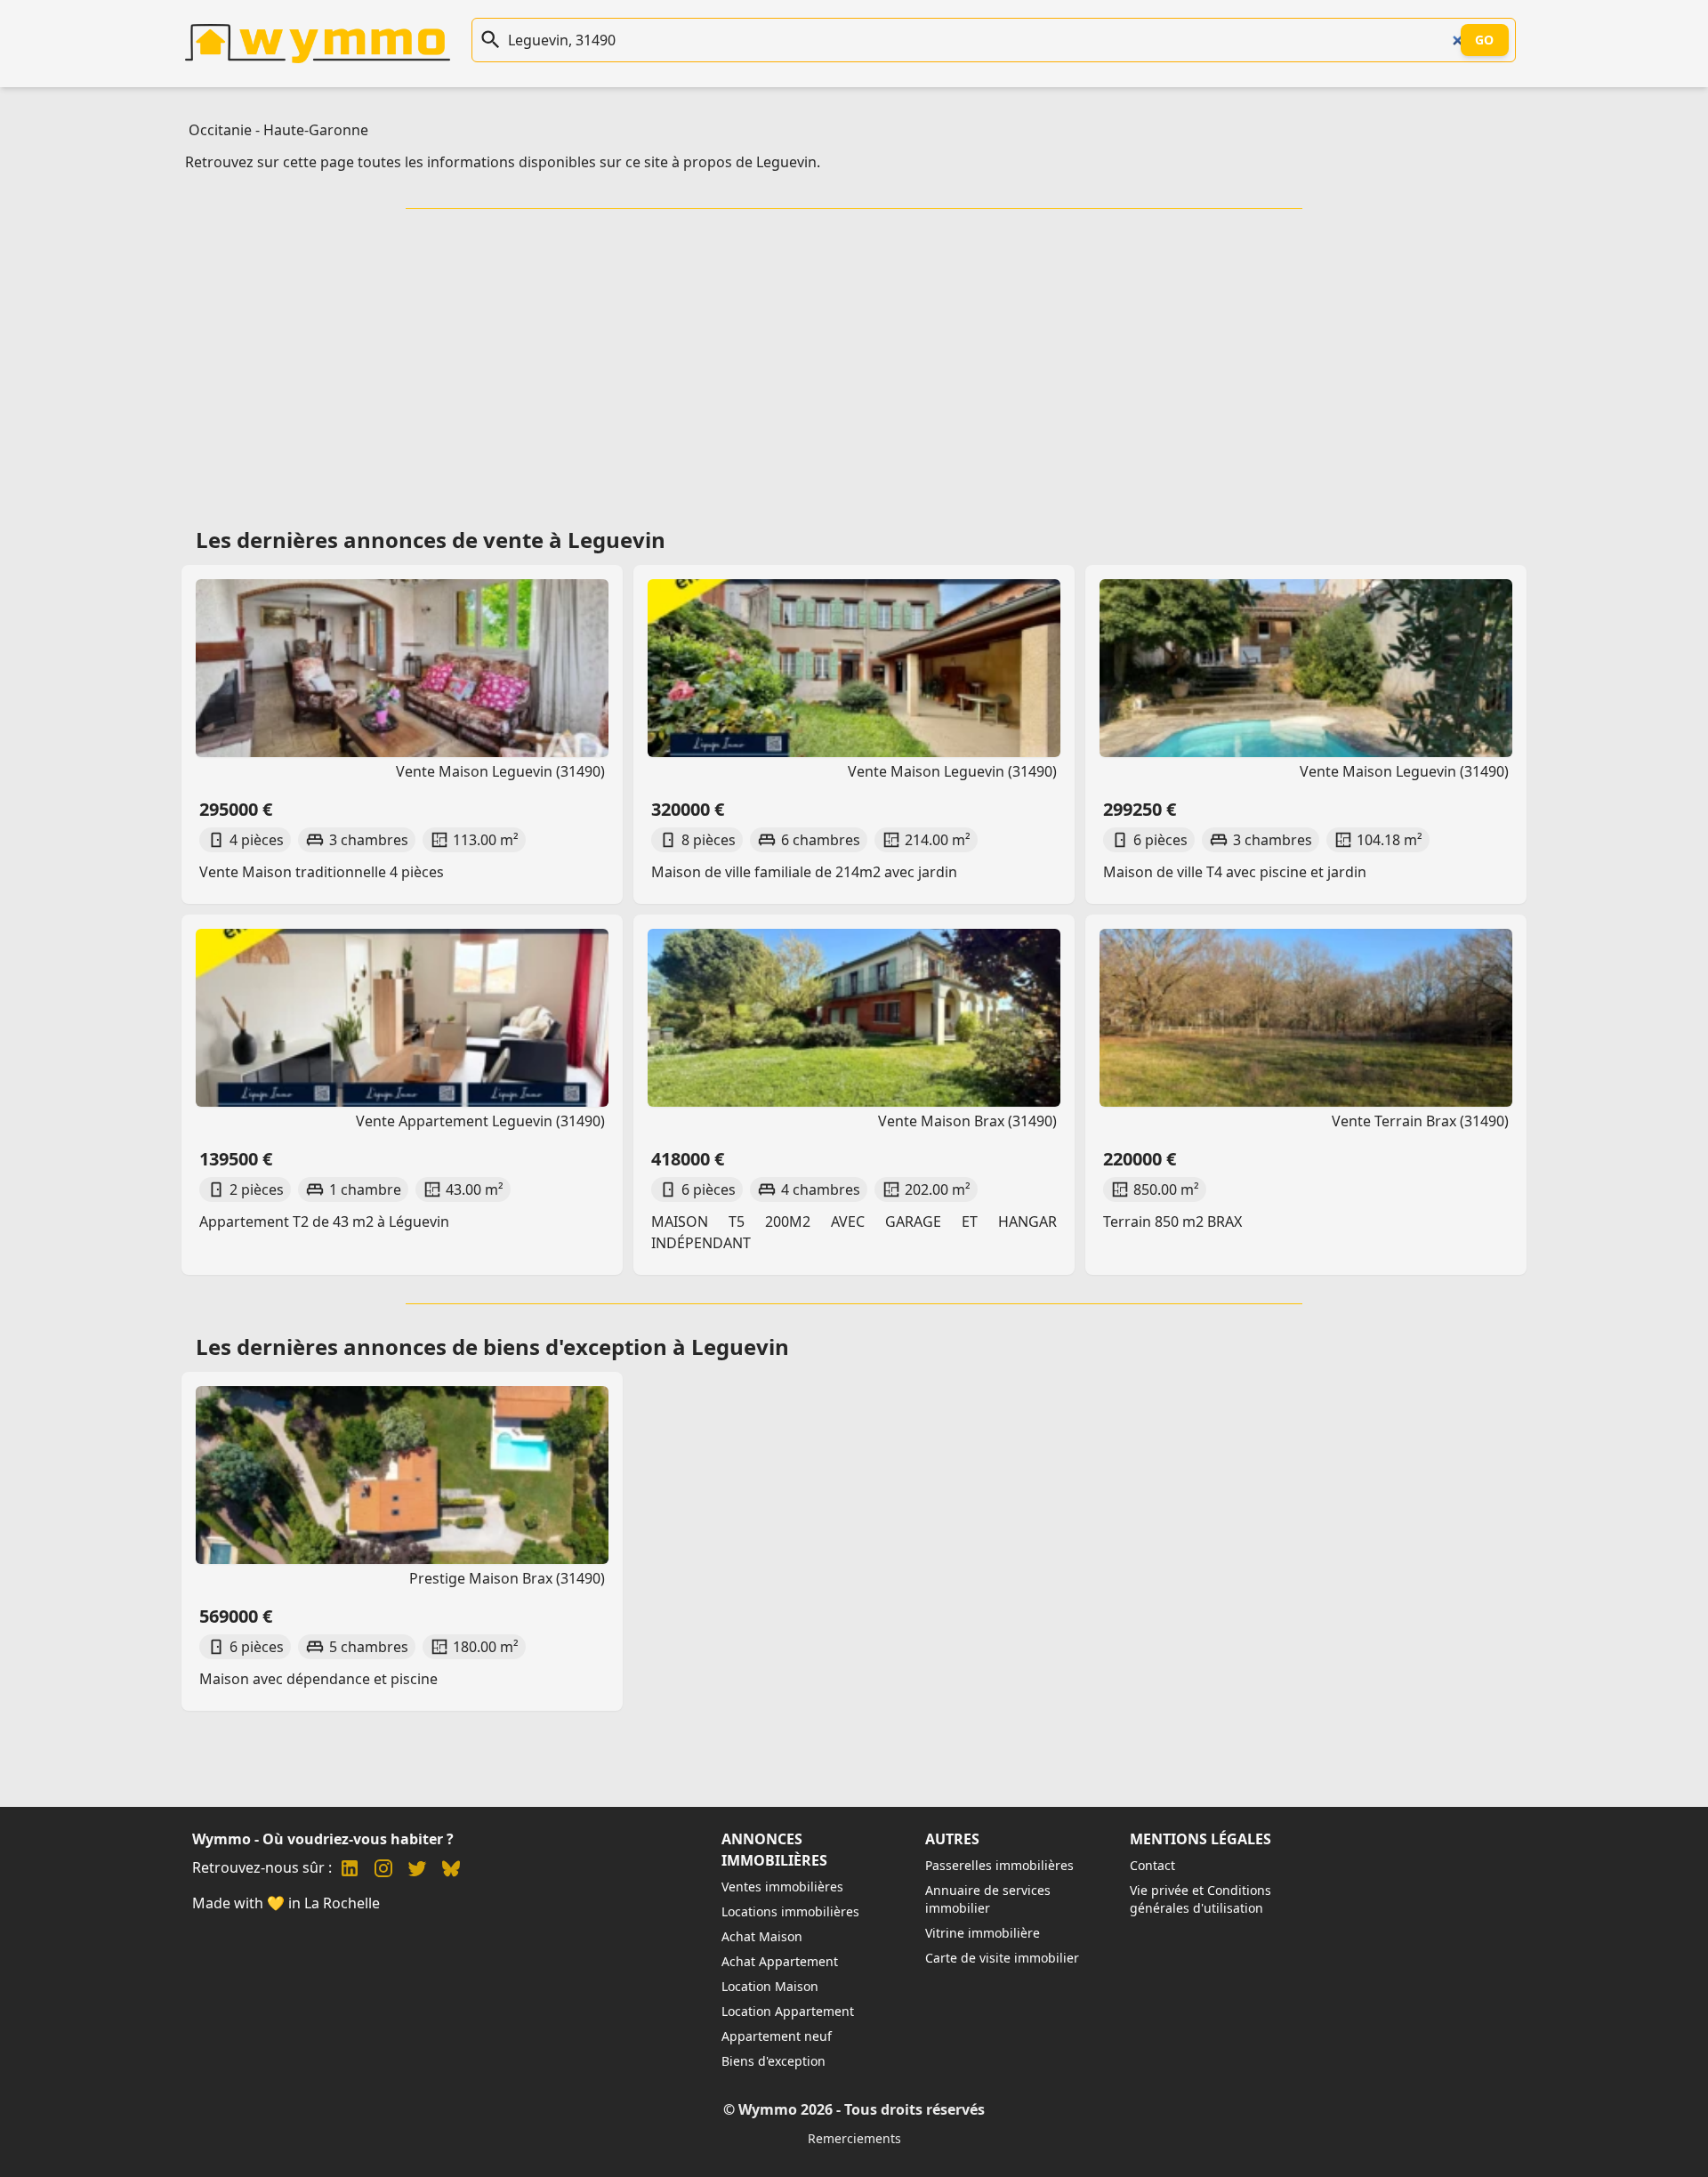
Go (1485, 40)
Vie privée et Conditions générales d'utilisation (1200, 1899)
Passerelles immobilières (999, 1865)
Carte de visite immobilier (1002, 1958)
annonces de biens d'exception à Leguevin (566, 1347)
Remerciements (854, 2138)
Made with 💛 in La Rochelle (286, 1903)
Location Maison (770, 1986)
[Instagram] (383, 1871)
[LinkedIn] (350, 1871)
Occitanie (220, 130)
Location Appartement (788, 2011)
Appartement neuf (777, 2036)
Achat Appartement (780, 1961)
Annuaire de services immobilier (988, 1899)
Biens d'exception (773, 2061)
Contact (1152, 1865)
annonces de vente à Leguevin (504, 540)
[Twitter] (417, 1871)
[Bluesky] (451, 1871)
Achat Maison (762, 1936)
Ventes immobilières (782, 1887)
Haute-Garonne (316, 130)
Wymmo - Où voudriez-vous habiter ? (323, 1839)
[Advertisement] (854, 362)
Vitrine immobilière (983, 1933)
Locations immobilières (790, 1911)
